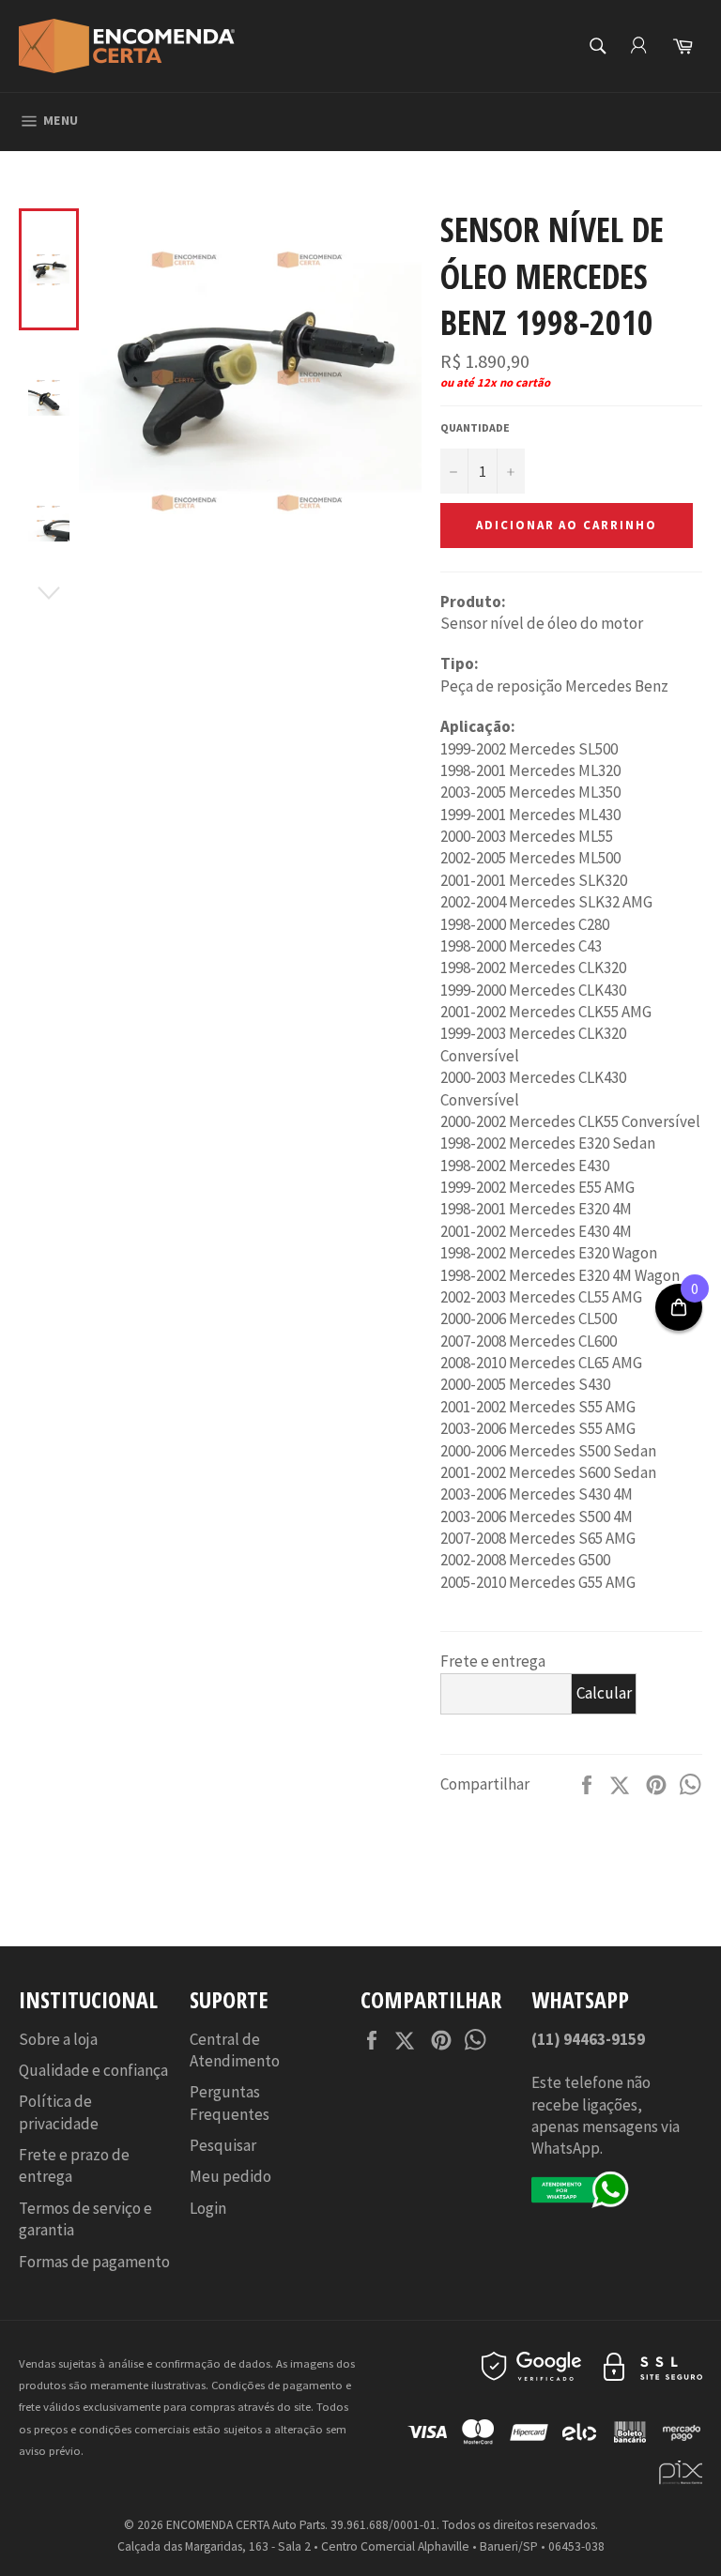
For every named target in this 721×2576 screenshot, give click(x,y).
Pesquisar (223, 2145)
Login (208, 2208)
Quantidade (475, 427)
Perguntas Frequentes (230, 2103)
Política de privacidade (59, 2112)
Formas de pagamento (94, 2262)
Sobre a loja (58, 2039)
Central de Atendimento (235, 2050)
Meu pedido (230, 2176)
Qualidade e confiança (93, 2070)
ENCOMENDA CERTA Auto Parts (245, 2525)
